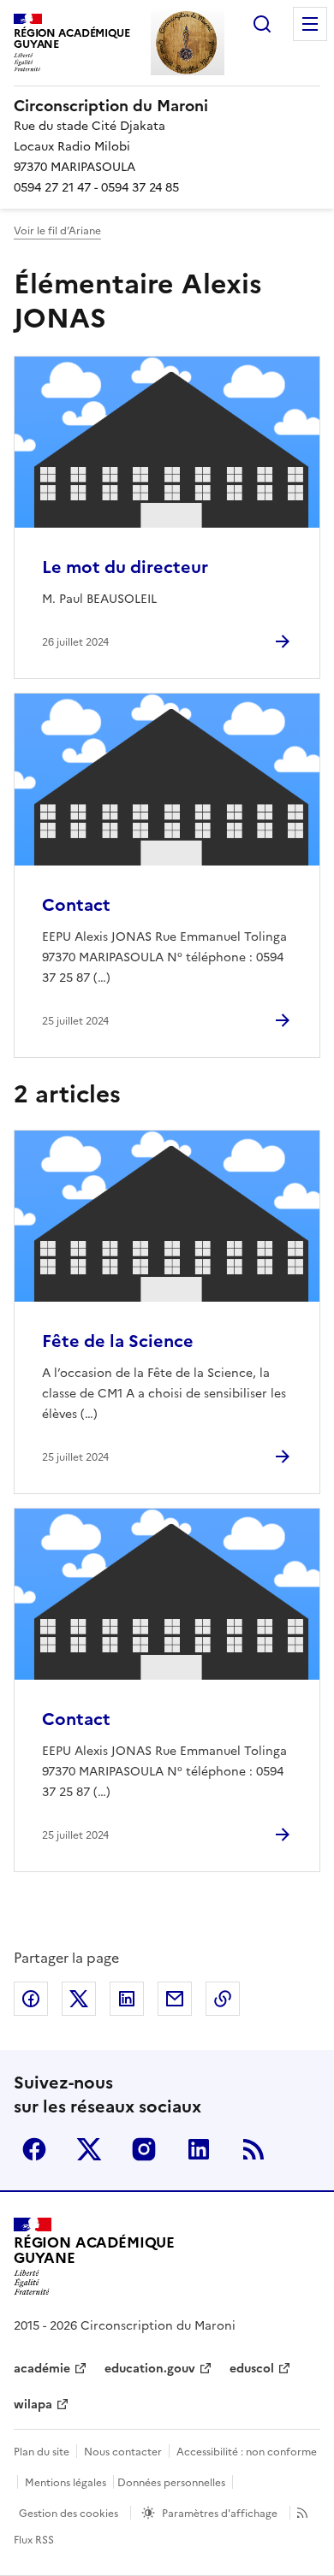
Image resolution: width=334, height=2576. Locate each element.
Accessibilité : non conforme (247, 2452)
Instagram (144, 2149)
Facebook (34, 2149)
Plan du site (42, 2452)
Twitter (89, 2149)
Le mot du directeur (125, 567)
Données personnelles (171, 2483)
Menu (310, 24)
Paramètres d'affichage (220, 2514)
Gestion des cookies (69, 2514)
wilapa (33, 2405)
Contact (76, 905)
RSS (253, 2149)
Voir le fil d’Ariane (57, 231)
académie (42, 2369)
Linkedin (199, 2149)
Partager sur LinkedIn (127, 1999)
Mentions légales (66, 2483)
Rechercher (262, 24)
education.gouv (150, 2369)
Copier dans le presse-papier (223, 1999)
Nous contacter (123, 2452)
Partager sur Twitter (79, 1999)
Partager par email (175, 1999)
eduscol (252, 2369)
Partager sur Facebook (31, 1999)
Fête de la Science (118, 1341)
